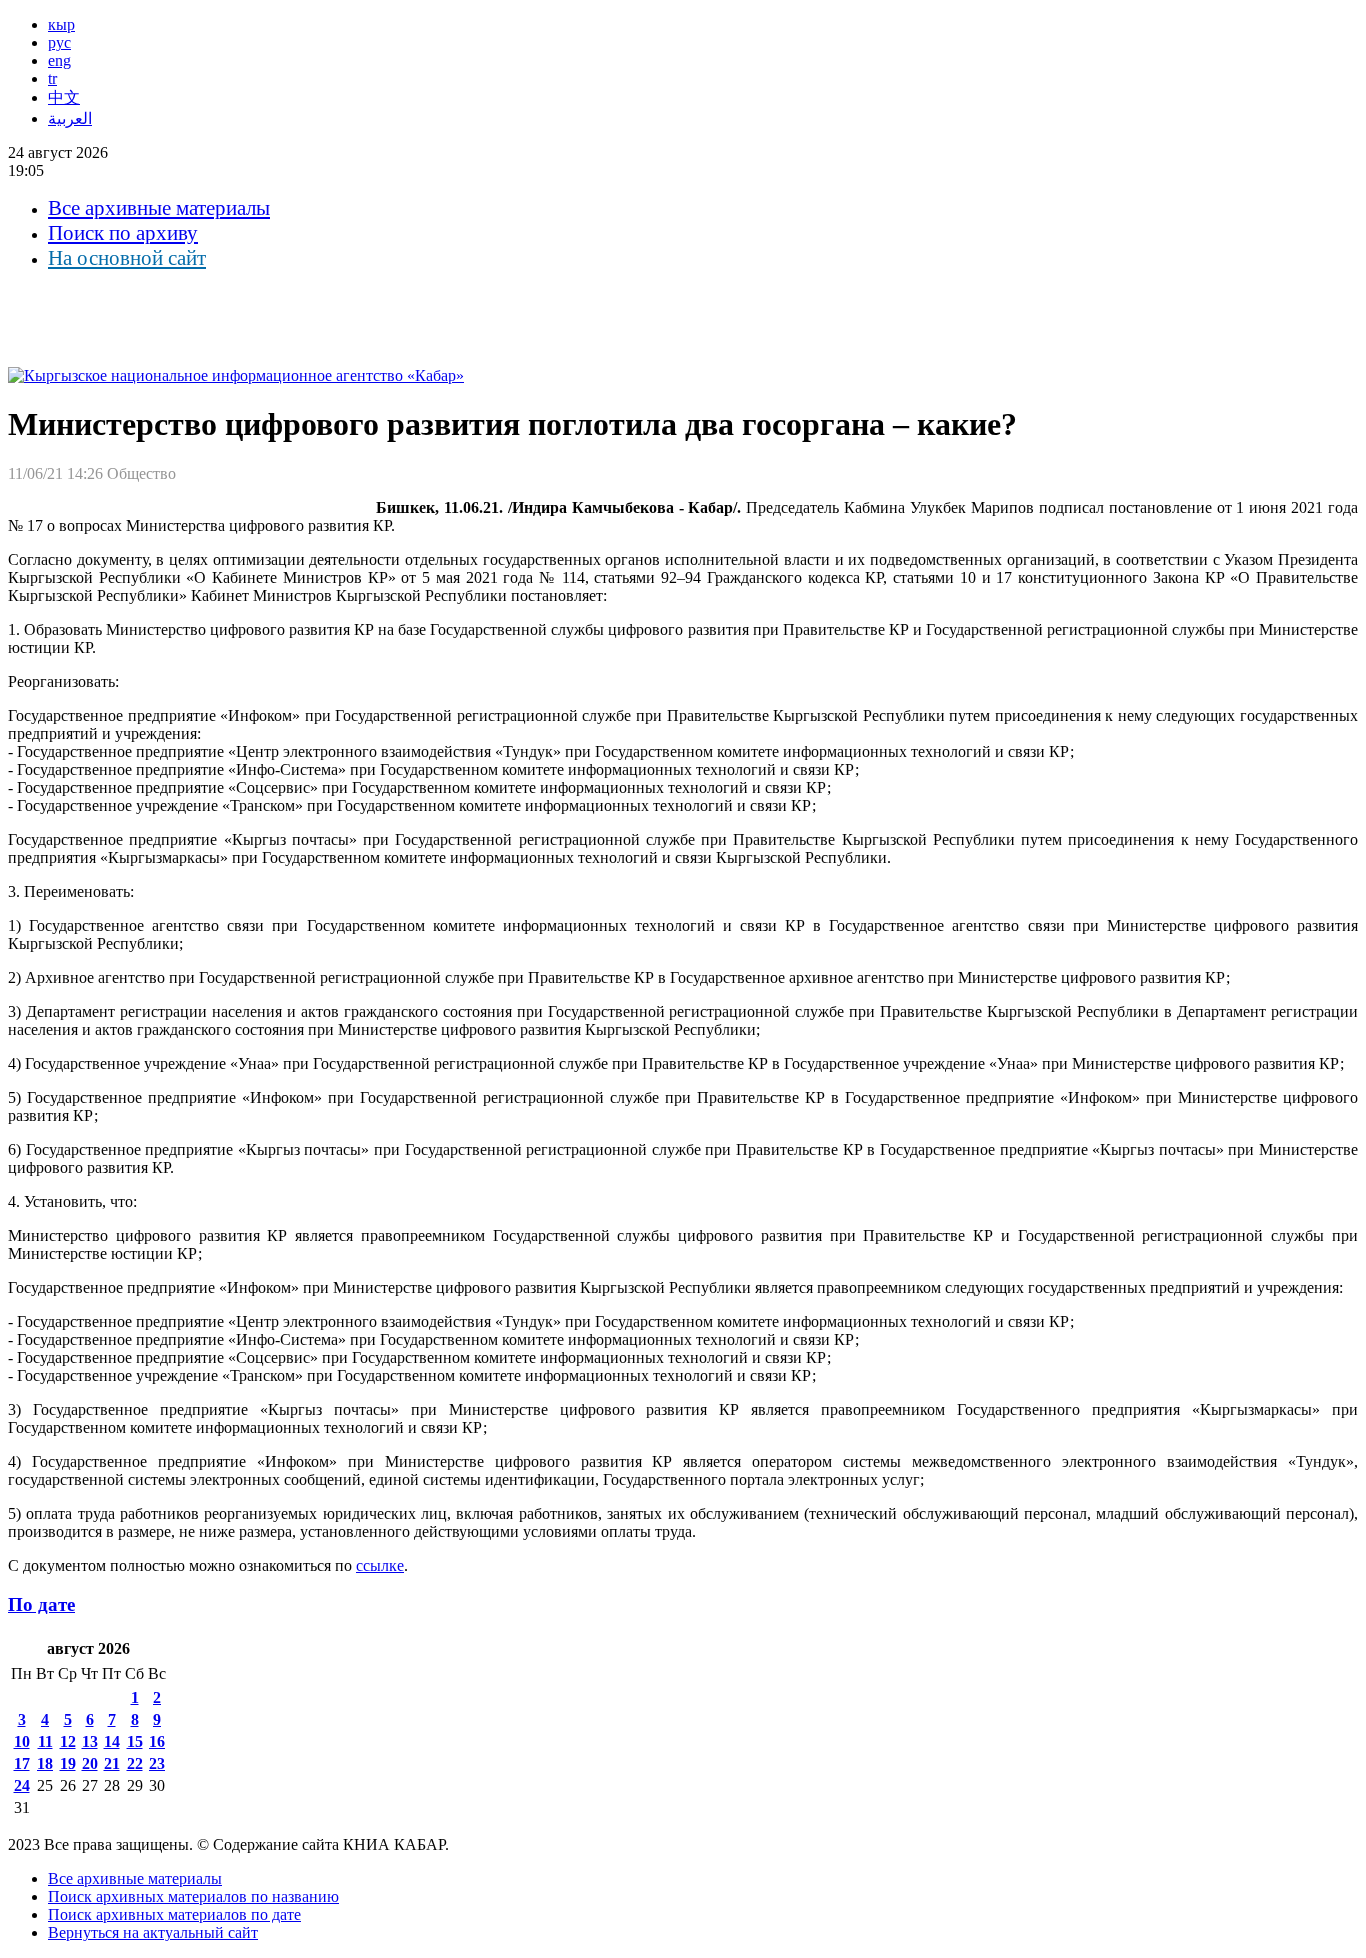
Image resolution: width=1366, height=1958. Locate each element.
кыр (61, 24)
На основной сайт (127, 258)
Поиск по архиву (123, 233)
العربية (70, 118)
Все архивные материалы (159, 208)
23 (157, 1763)
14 (112, 1741)
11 (45, 1741)
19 (68, 1763)
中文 (64, 97)
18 (45, 1763)
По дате (41, 1604)
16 (157, 1741)
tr (52, 78)
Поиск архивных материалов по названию (193, 1896)
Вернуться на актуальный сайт (153, 1932)
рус (59, 42)
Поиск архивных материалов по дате (174, 1914)
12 (68, 1741)
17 (22, 1763)
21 (112, 1763)
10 (22, 1741)
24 (22, 1785)
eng (59, 60)
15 (135, 1741)
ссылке (380, 1565)
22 (135, 1763)
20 (90, 1763)
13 (90, 1741)
